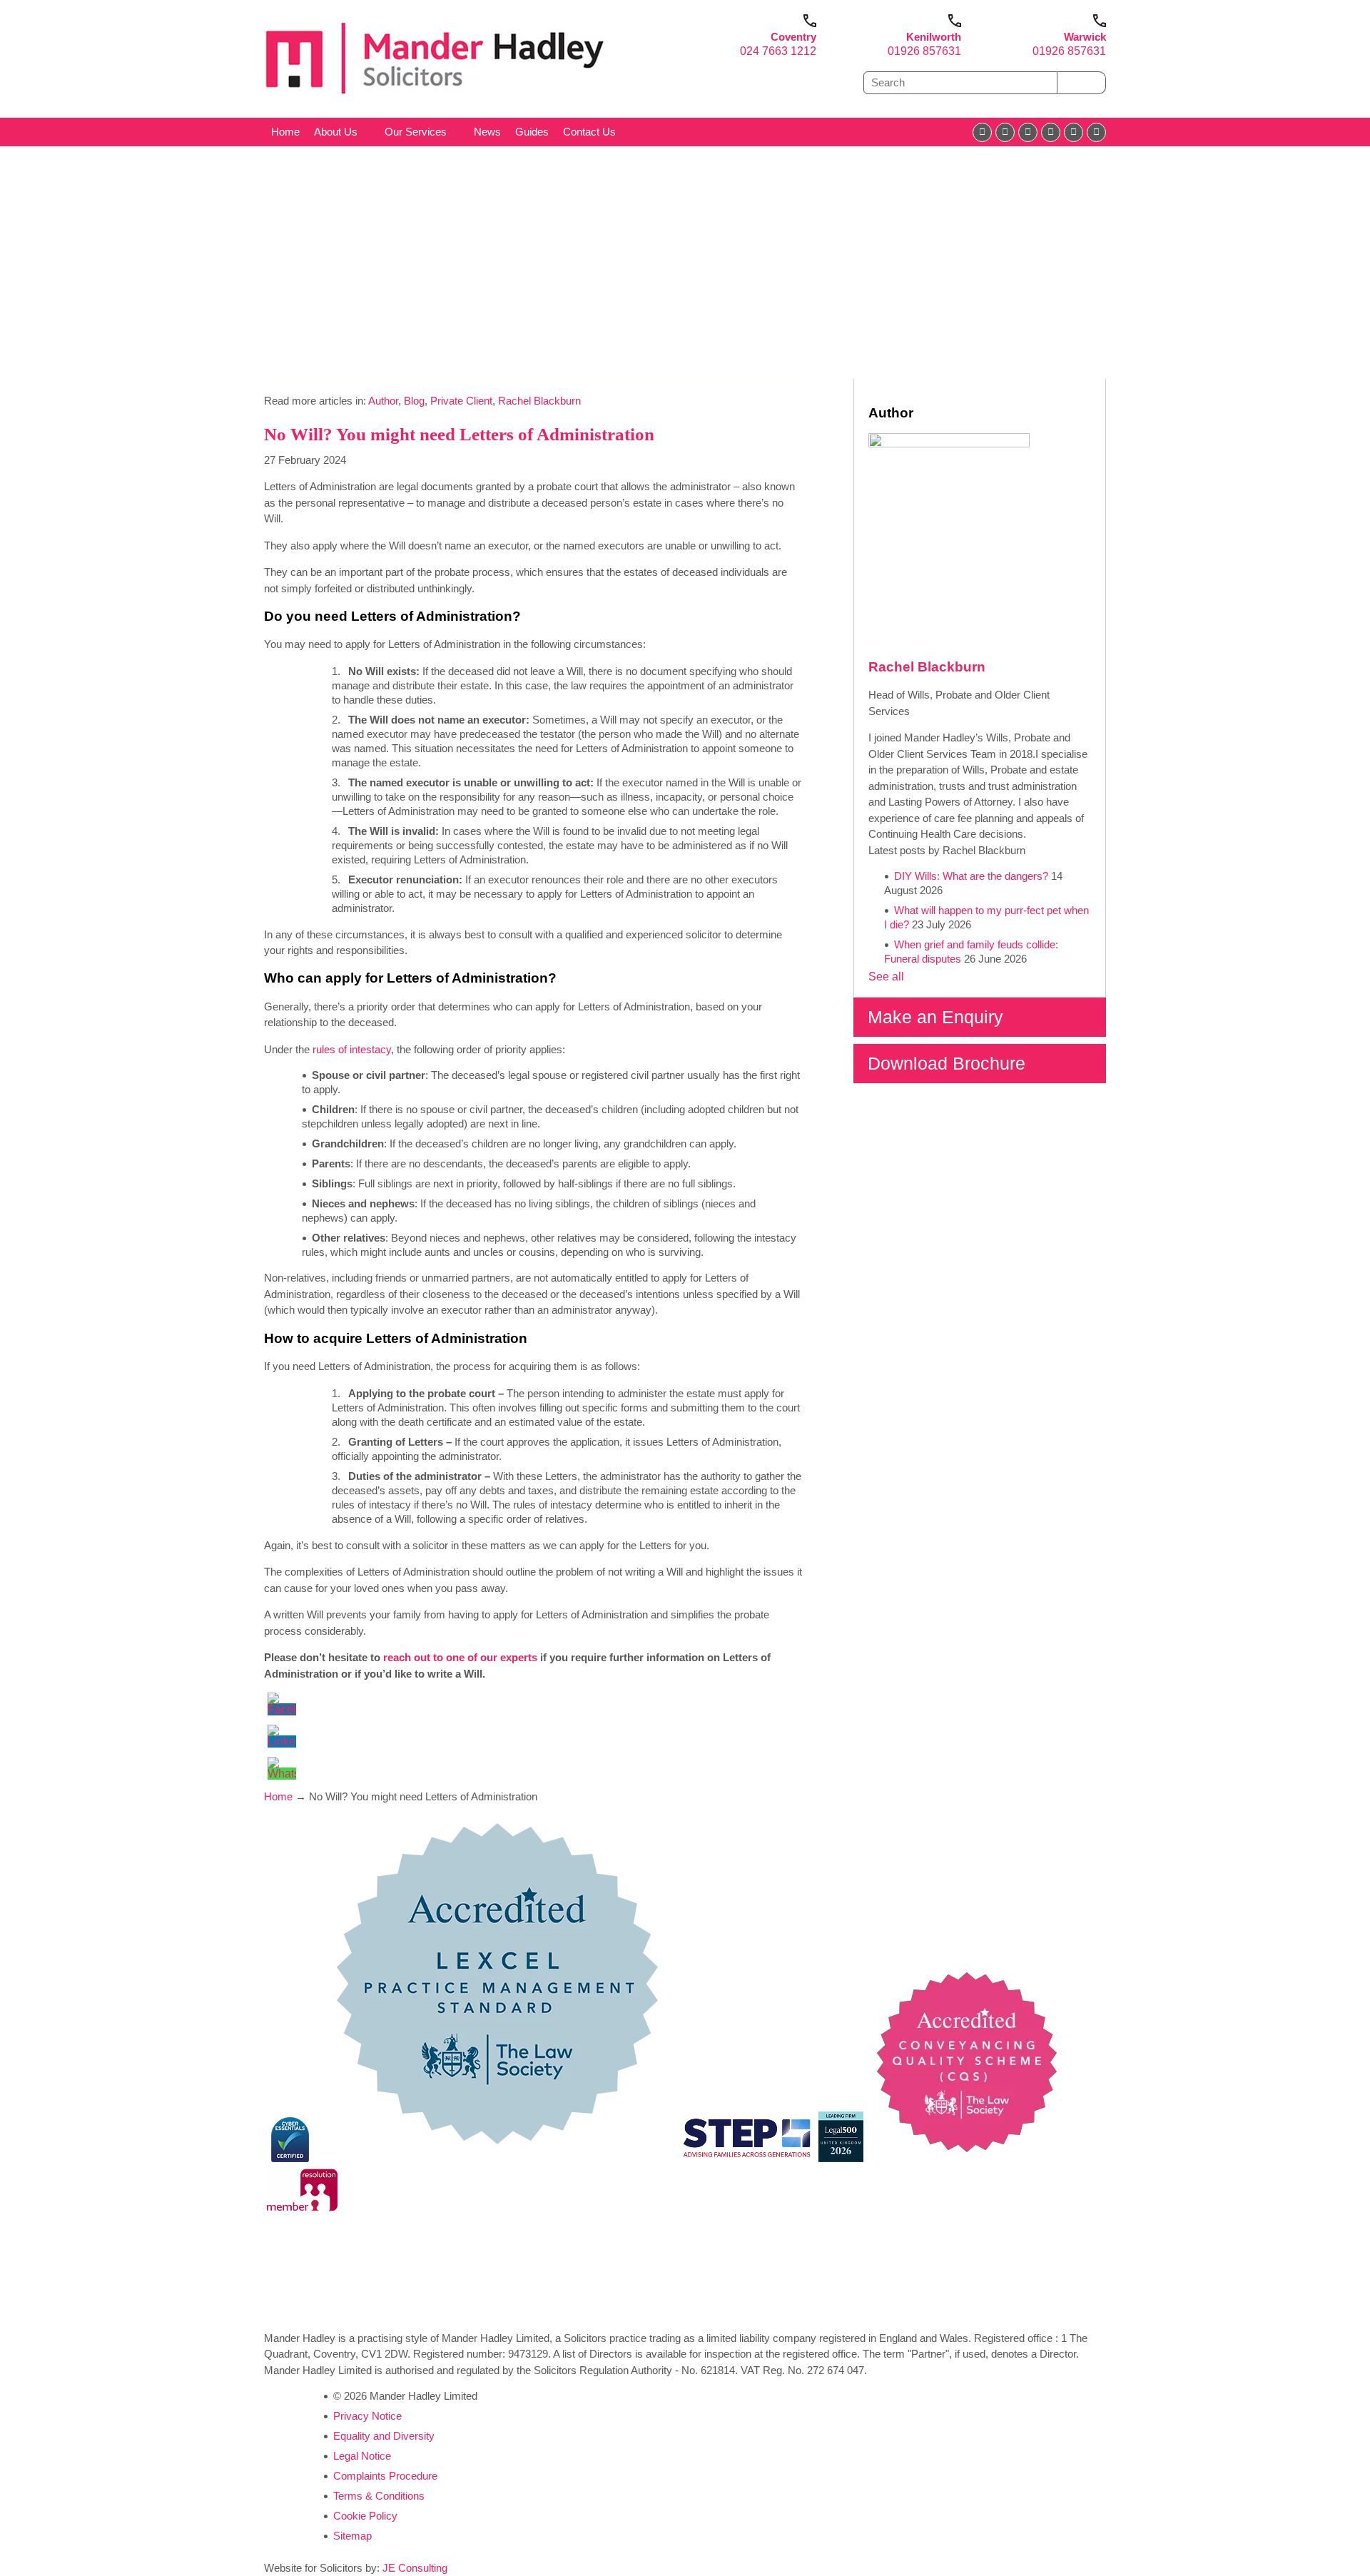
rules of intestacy (352, 1049)
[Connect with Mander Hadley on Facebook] (982, 132)
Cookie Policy (365, 2516)
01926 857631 (924, 51)
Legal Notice (362, 2456)
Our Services (416, 132)
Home (285, 132)
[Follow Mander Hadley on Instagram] (1051, 132)
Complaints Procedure (385, 2476)
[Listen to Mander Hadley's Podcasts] (1096, 132)
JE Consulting (415, 2568)
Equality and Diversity (384, 2436)
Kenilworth (934, 37)
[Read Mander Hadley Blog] (1005, 132)
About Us (336, 132)
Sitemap (352, 2536)
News (487, 132)
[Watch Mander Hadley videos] (1074, 132)
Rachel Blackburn (539, 401)
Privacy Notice (367, 2416)
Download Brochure (947, 1063)
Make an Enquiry (935, 1017)
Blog (414, 401)
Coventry (793, 37)
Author (383, 401)
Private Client (461, 401)
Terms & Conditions (379, 2496)
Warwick (1085, 37)
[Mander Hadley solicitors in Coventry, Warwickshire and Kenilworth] (435, 97)
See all (886, 977)
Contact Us (589, 132)
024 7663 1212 (778, 51)
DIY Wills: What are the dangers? (971, 876)
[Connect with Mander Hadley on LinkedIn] (1028, 132)
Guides (532, 132)
